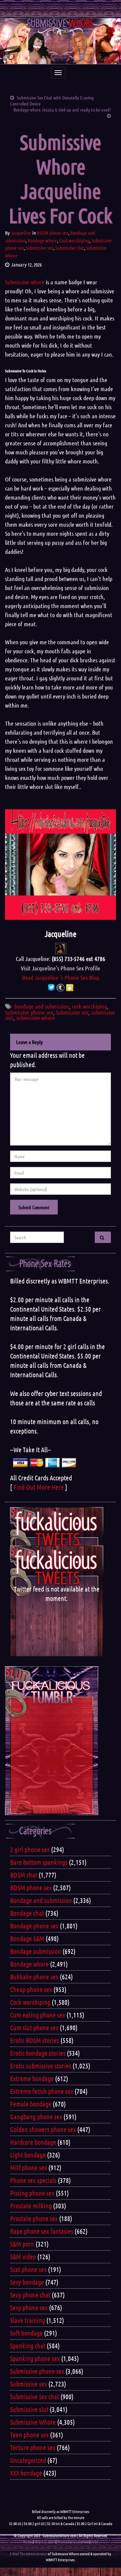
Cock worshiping (74, 240)
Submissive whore (25, 282)
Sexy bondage (27, 2282)
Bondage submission (36, 1951)
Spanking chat (28, 2346)
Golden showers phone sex (43, 2129)
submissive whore (36, 1018)
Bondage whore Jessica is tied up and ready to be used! (62, 109)
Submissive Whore (33, 2422)
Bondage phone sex (34, 1926)
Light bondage (28, 2155)
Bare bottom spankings (39, 1862)
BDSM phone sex (53, 233)
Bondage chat (27, 1913)
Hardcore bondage (33, 2142)
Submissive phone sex (29, 1012)
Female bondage (31, 2104)
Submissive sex (40, 248)
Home (28, 2542)
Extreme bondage (32, 2078)
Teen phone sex (29, 2435)
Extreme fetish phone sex (42, 2091)
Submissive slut (70, 248)
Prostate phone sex (34, 2218)
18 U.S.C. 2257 (45, 2542)
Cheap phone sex (31, 1989)
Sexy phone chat (30, 2295)
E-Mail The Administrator (28, 2554)
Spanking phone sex (35, 2358)
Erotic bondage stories (38, 2053)
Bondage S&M (27, 1938)
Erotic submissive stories (41, 2066)
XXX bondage (26, 2473)
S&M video (23, 2257)
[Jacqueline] (61, 948)
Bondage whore (42, 240)
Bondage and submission (41, 1900)
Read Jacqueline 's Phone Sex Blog (61, 977)
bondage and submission (42, 1006)
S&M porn (22, 2244)
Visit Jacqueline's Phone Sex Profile (61, 968)
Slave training (28, 2320)
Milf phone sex (29, 2167)
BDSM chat (24, 1875)
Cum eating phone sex (38, 2015)
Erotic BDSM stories (35, 2040)
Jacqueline (21, 233)
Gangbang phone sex (36, 2117)
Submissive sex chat (35, 2397)
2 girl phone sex (30, 1849)
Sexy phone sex (29, 2307)
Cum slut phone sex (34, 2028)
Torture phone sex (33, 2447)
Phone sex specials (33, 2180)
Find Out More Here (39, 1487)
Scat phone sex (28, 2269)
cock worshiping (89, 1006)
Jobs (95, 2542)
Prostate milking (31, 2206)
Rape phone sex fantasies (42, 2231)
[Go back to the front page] (61, 41)
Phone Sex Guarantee (73, 2542)
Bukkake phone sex (34, 1977)
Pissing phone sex (32, 2193)
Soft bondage (26, 2333)
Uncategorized (28, 2460)
